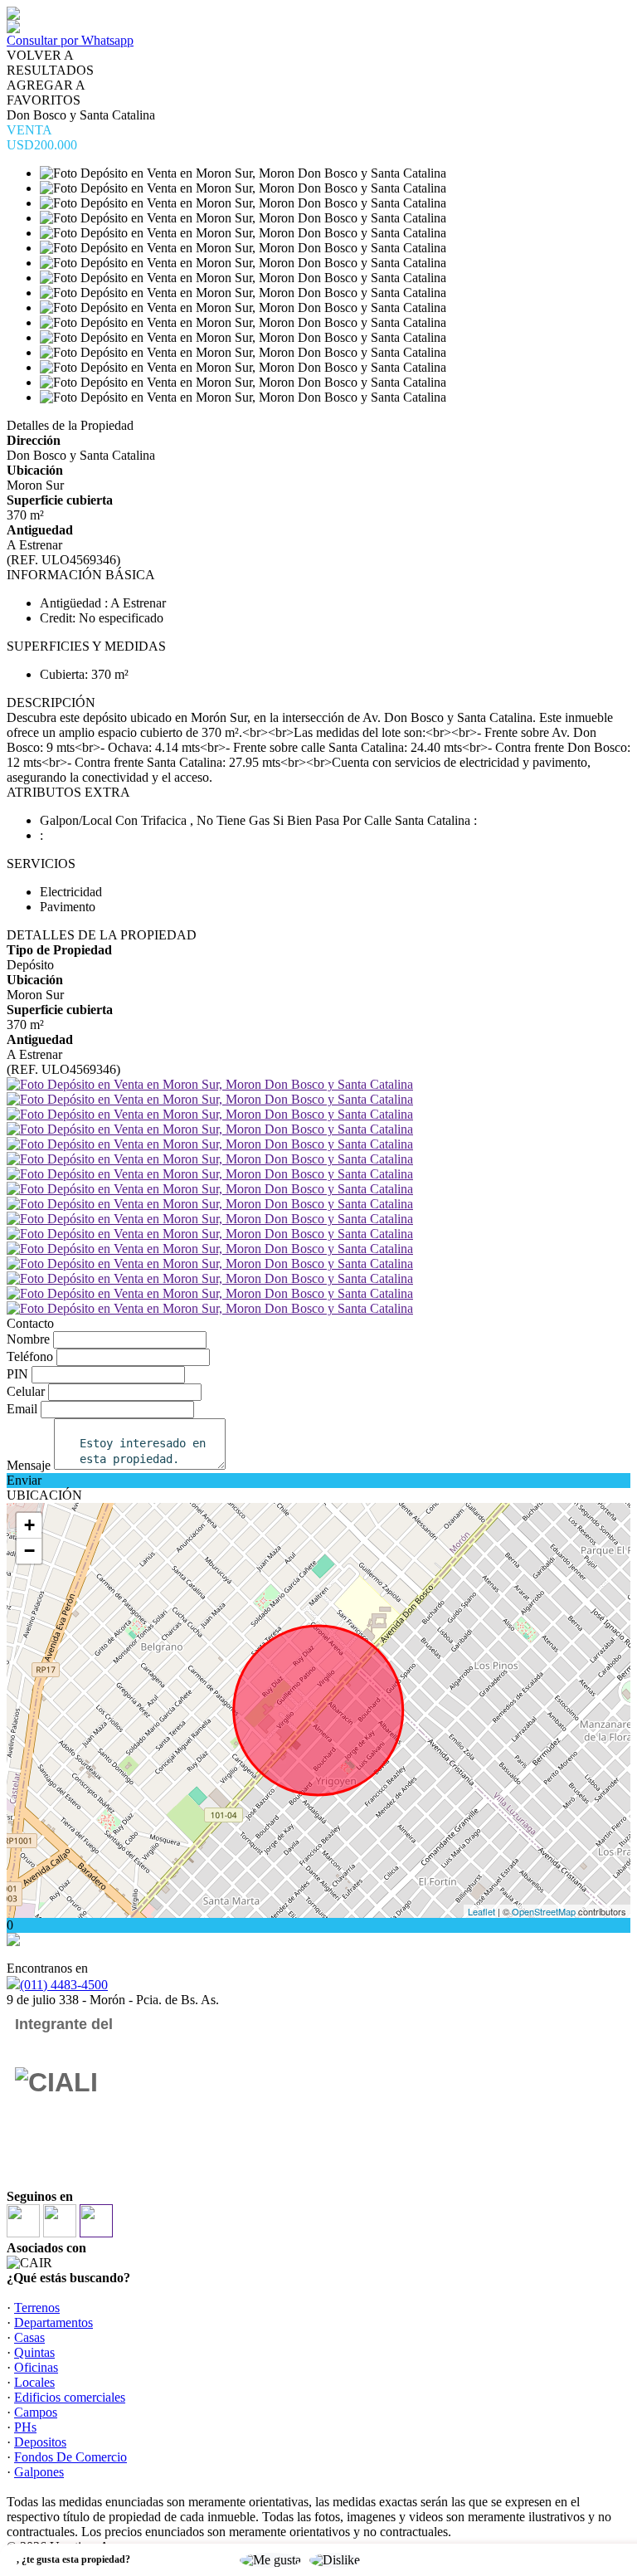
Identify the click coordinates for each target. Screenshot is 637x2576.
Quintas (34, 2352)
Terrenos (37, 2308)
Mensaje (29, 1465)
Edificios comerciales (70, 2397)
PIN (17, 1374)
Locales (34, 2382)
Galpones (39, 2472)
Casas (29, 2337)
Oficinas (36, 2367)
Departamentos (53, 2322)
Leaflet (481, 1911)
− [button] (29, 1551)
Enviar (24, 1480)
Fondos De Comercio (71, 2457)
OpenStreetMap (544, 1911)
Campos (36, 2412)
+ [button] (29, 1525)
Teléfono (30, 1356)
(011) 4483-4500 (64, 1985)
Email (22, 1409)
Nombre (28, 1339)
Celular (26, 1391)
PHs (25, 2427)
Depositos (40, 2442)
